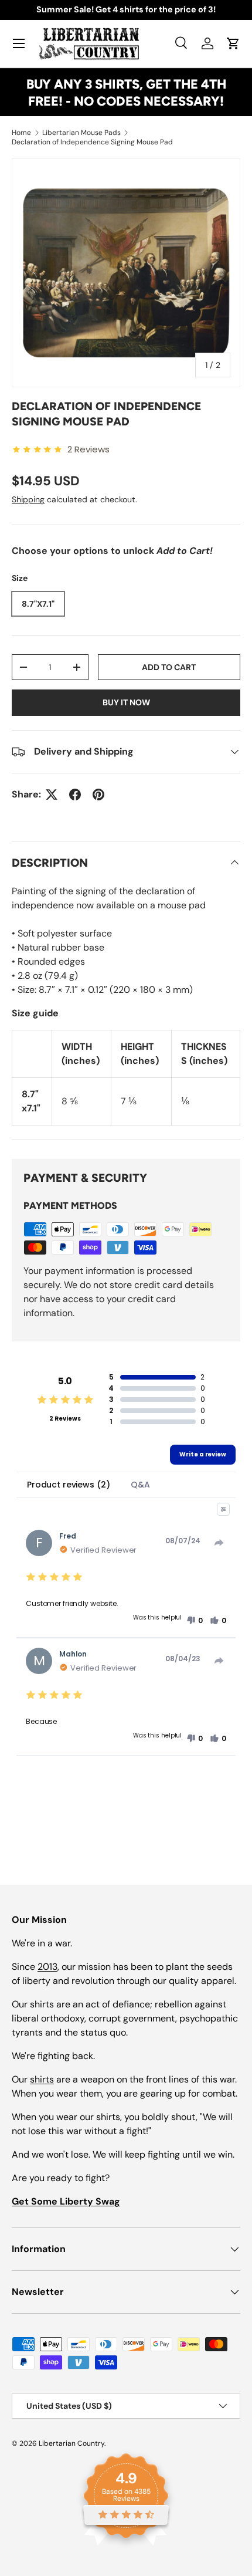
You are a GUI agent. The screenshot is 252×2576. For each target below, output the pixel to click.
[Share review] (219, 1543)
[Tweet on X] (52, 795)
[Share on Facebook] (75, 795)
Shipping (28, 499)
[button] (233, 43)
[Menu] (19, 43)
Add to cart (169, 667)
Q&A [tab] (140, 1485)
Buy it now (126, 702)
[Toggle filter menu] (223, 1509)
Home (21, 133)
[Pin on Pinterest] (98, 795)
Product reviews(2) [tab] (68, 1485)
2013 (47, 1967)
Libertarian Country (71, 2443)
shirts (42, 2079)
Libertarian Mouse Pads (81, 133)
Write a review (203, 1454)
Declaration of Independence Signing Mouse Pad (92, 142)
